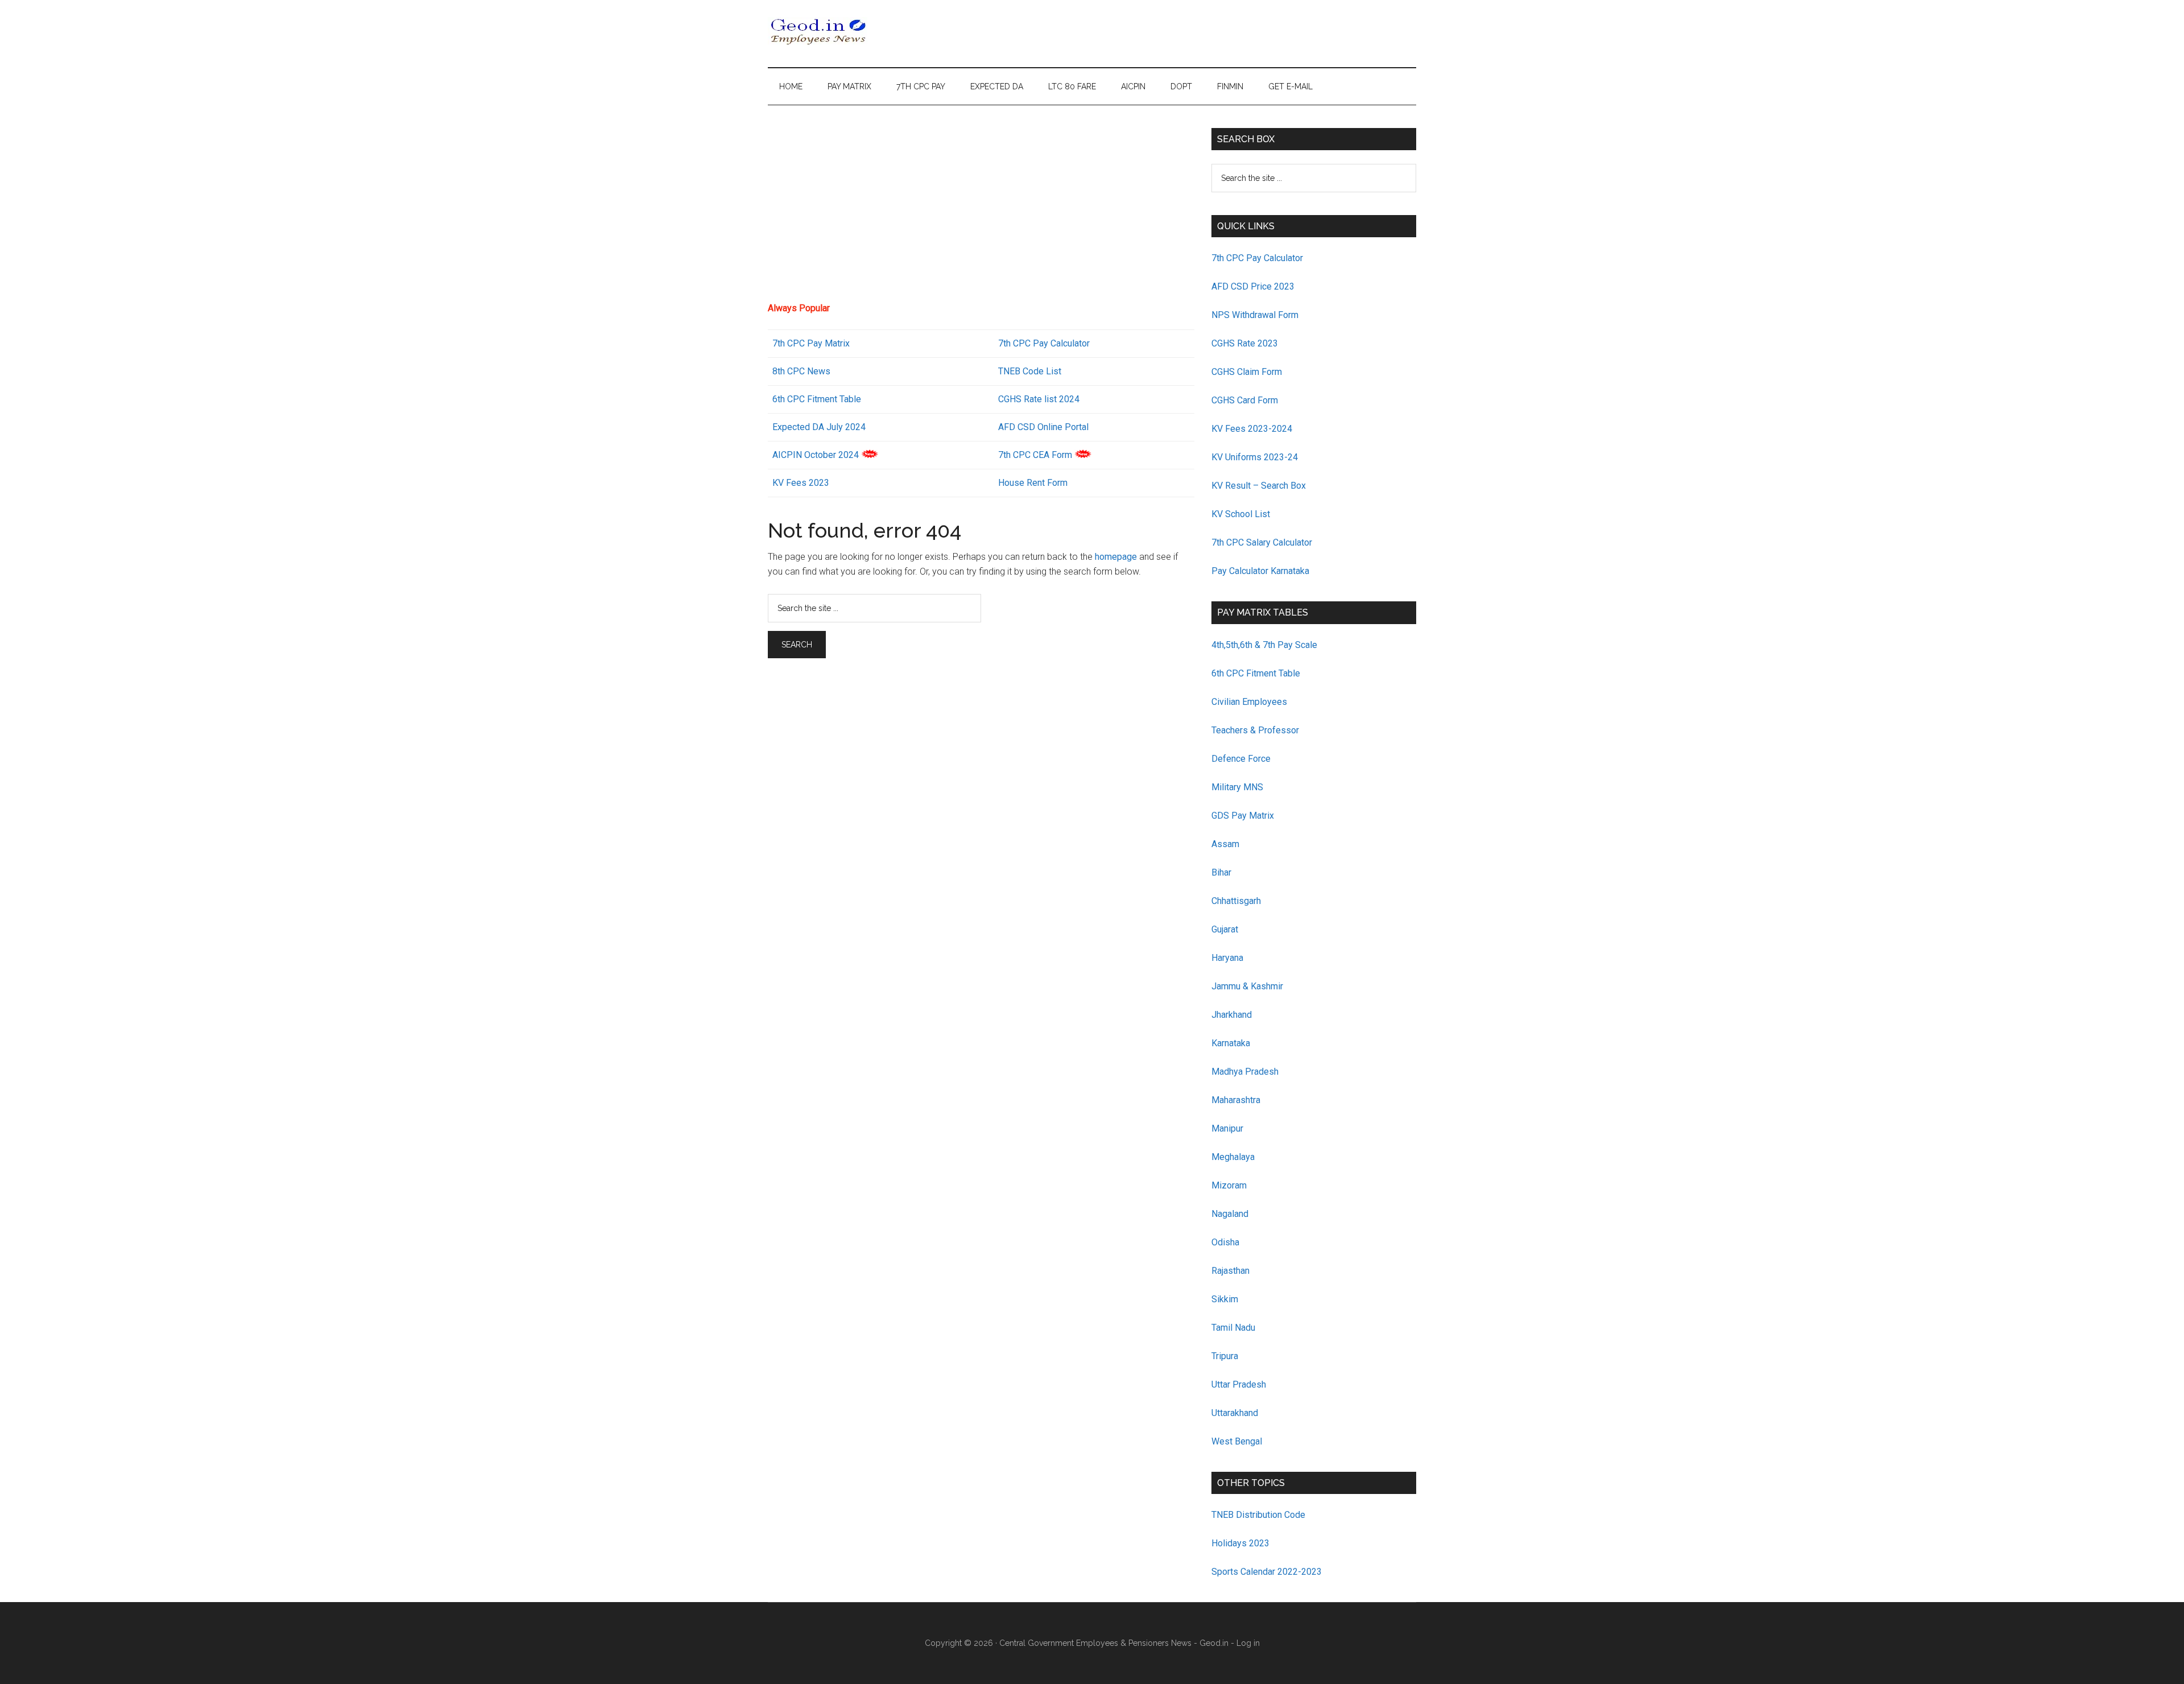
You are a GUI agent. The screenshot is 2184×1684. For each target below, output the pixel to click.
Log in (1248, 1643)
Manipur (1227, 1128)
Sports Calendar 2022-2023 (1267, 1572)
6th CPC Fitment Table (1256, 673)
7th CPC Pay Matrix (811, 343)
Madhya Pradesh (1245, 1072)
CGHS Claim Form (1247, 372)
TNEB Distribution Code (1258, 1515)
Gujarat (1225, 929)
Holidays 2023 (1242, 1543)
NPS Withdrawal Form (1255, 315)
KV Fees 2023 (801, 483)
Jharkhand (1232, 1015)
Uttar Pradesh (1239, 1384)
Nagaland (1230, 1214)
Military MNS (1237, 787)
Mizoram (1229, 1185)
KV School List (1241, 514)
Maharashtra (1236, 1100)
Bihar (1221, 872)
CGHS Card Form (1245, 400)
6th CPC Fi (793, 399)
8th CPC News (801, 371)
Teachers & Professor (1255, 730)
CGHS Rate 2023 (1245, 343)
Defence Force (1241, 759)
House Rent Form (1033, 483)
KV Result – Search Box (1259, 486)
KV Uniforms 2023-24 (1255, 457)
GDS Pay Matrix (1243, 816)
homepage (1116, 557)
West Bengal (1237, 1441)
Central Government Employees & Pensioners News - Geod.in (1114, 1643)
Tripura (1225, 1356)
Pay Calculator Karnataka (1260, 571)
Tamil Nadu (1233, 1328)
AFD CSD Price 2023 (1253, 286)
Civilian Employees (1249, 702)
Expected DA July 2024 (819, 427)
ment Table (839, 399)
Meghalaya (1233, 1157)
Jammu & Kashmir (1247, 986)
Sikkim (1225, 1299)
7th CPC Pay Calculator (1044, 343)
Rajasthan (1230, 1271)
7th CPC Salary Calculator (1262, 542)
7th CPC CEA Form (1035, 455)
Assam (1225, 844)
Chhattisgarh (1236, 901)
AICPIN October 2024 (816, 455)
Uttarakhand (1235, 1413)
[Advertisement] (981, 208)
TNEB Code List (1030, 371)
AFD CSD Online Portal (1043, 427)
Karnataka (1231, 1043)
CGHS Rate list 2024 (1039, 399)
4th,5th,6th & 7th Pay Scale (1264, 645)
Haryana (1227, 958)
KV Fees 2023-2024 (1252, 429)
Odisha (1225, 1242)
